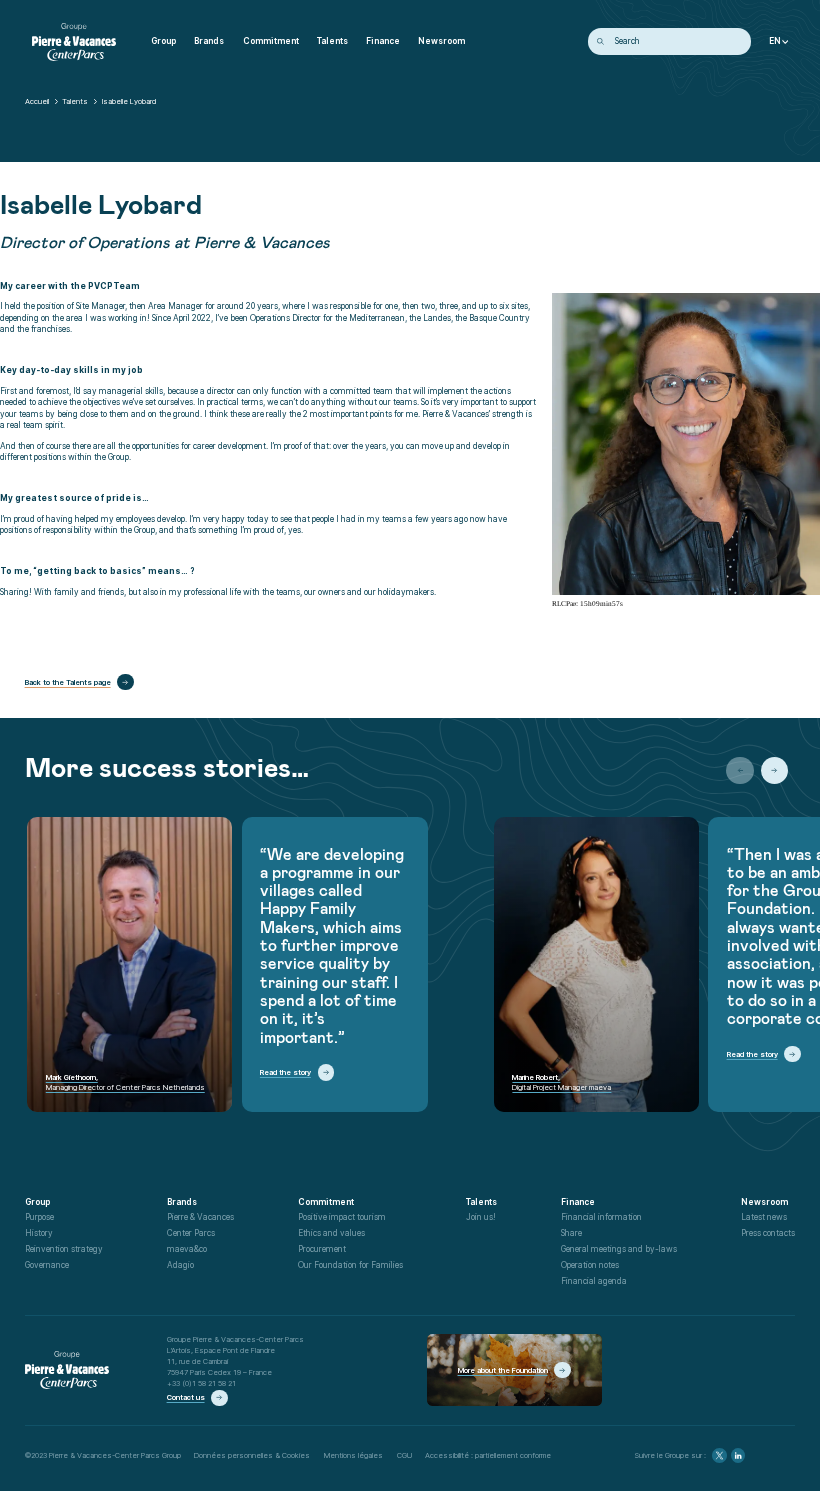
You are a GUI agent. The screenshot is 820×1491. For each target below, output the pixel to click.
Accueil (37, 101)
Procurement (322, 1249)
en (775, 41)
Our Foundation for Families (350, 1265)
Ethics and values (331, 1233)
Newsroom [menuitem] (441, 41)
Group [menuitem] (163, 41)
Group (37, 1202)
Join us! (481, 1217)
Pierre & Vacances (200, 1217)
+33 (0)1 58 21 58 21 (201, 1383)
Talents (75, 101)
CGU (404, 1455)
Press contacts (768, 1233)
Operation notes (590, 1265)
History (39, 1233)
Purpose (39, 1217)
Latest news (764, 1217)
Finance (578, 1202)
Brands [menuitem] (209, 41)
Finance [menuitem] (383, 41)
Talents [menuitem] (332, 41)
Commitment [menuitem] (271, 41)
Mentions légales (353, 1455)
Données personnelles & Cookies (252, 1455)
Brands (182, 1202)
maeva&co (187, 1249)
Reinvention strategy (64, 1249)
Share (571, 1233)
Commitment (326, 1202)
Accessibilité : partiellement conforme (488, 1455)
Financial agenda (594, 1281)
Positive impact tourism (342, 1217)
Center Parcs (191, 1233)
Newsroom (764, 1202)
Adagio (180, 1265)
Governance (47, 1265)
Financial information (601, 1217)
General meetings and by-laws (619, 1249)
